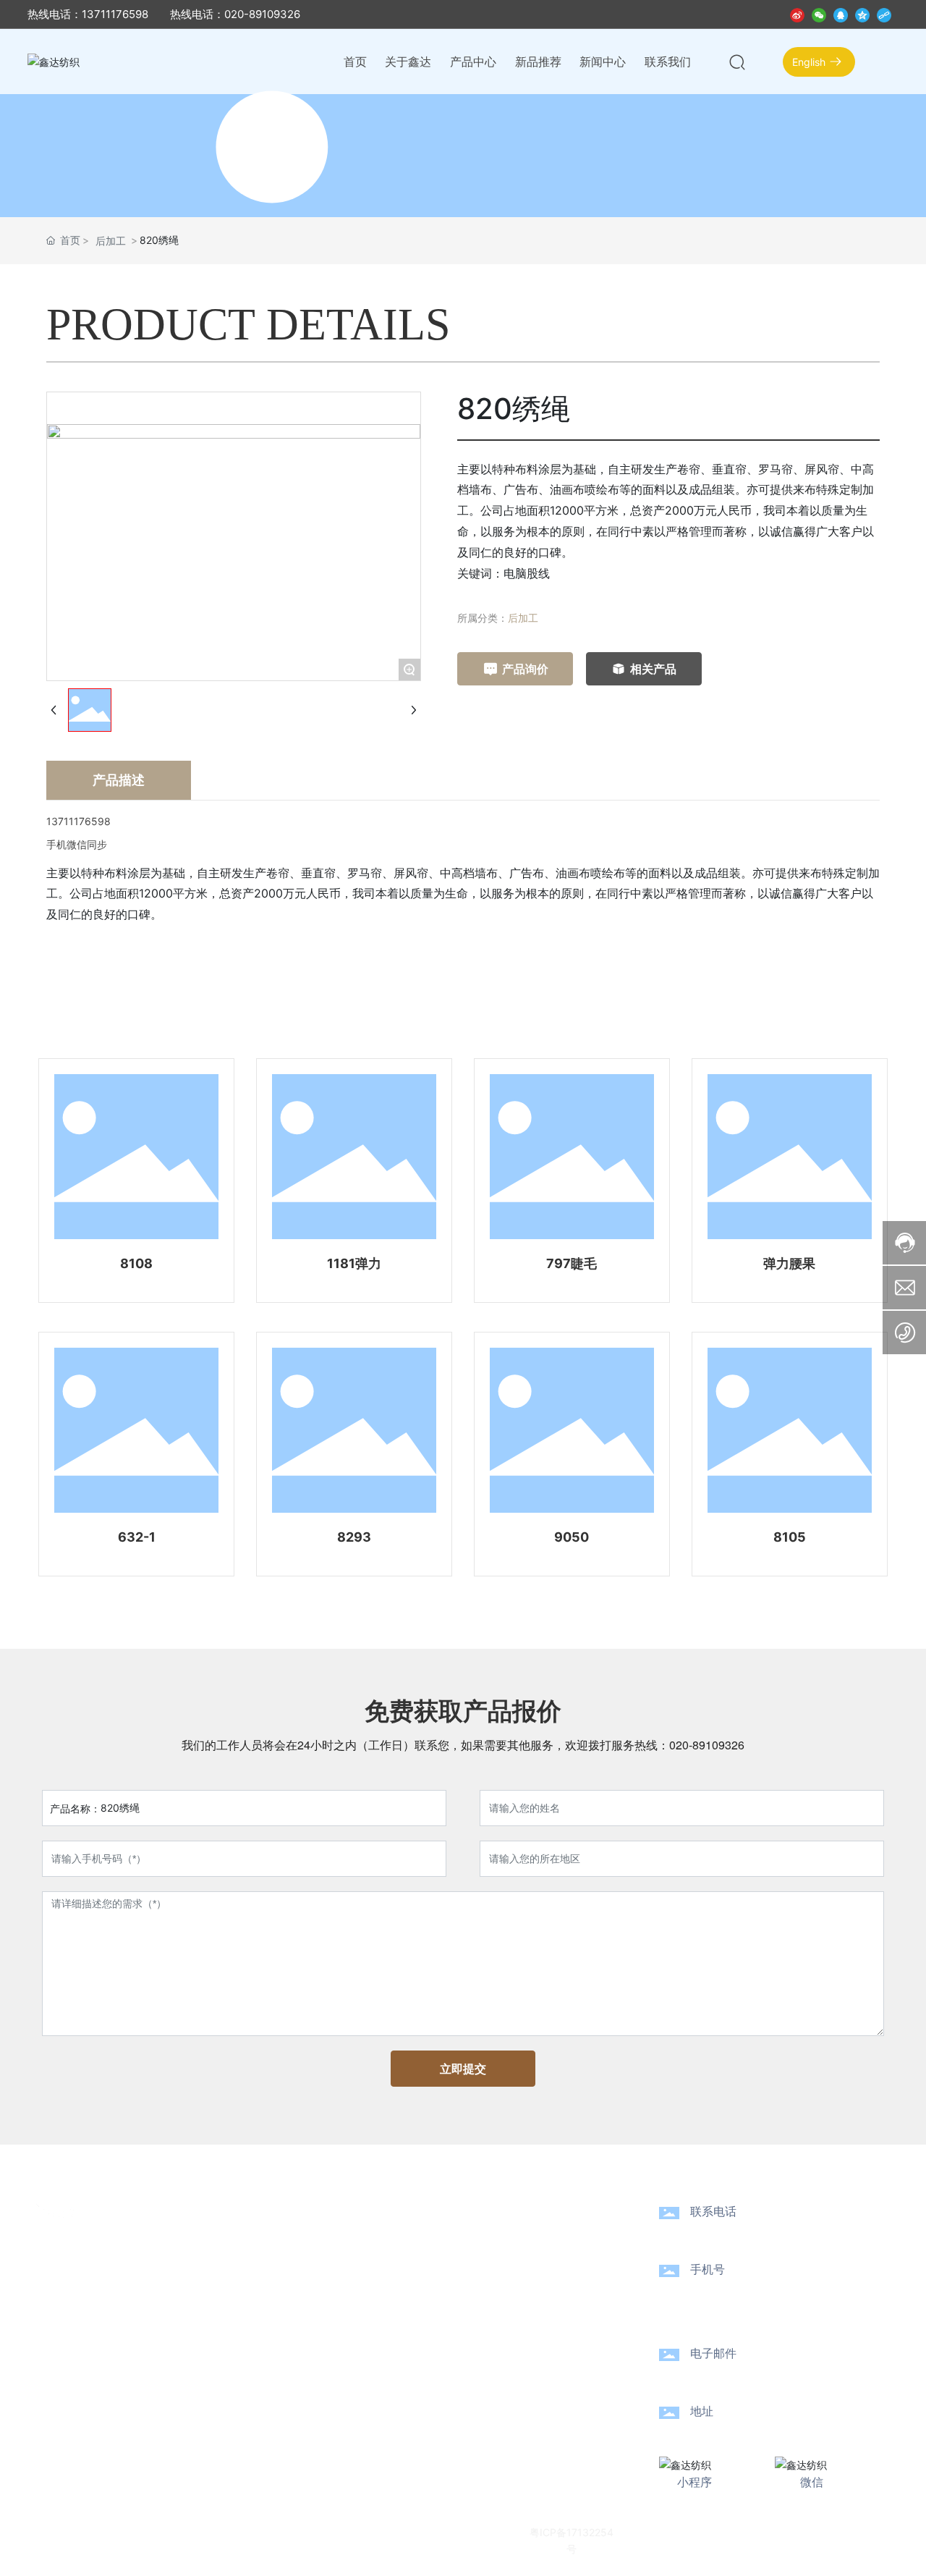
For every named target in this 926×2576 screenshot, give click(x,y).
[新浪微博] (797, 14)
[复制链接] (884, 14)
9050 (572, 1537)
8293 (354, 1537)
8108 (136, 1263)
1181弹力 (354, 1263)
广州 (742, 2531)
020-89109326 (707, 1745)
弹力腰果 (789, 1263)
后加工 (111, 241)
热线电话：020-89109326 (235, 14)
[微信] (819, 14)
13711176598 (743, 2290)
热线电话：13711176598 (88, 14)
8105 (790, 1537)
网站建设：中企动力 (681, 2531)
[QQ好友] (841, 14)
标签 (775, 2531)
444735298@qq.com (777, 2374)
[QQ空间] (862, 14)
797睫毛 (572, 1263)
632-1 (137, 1537)
